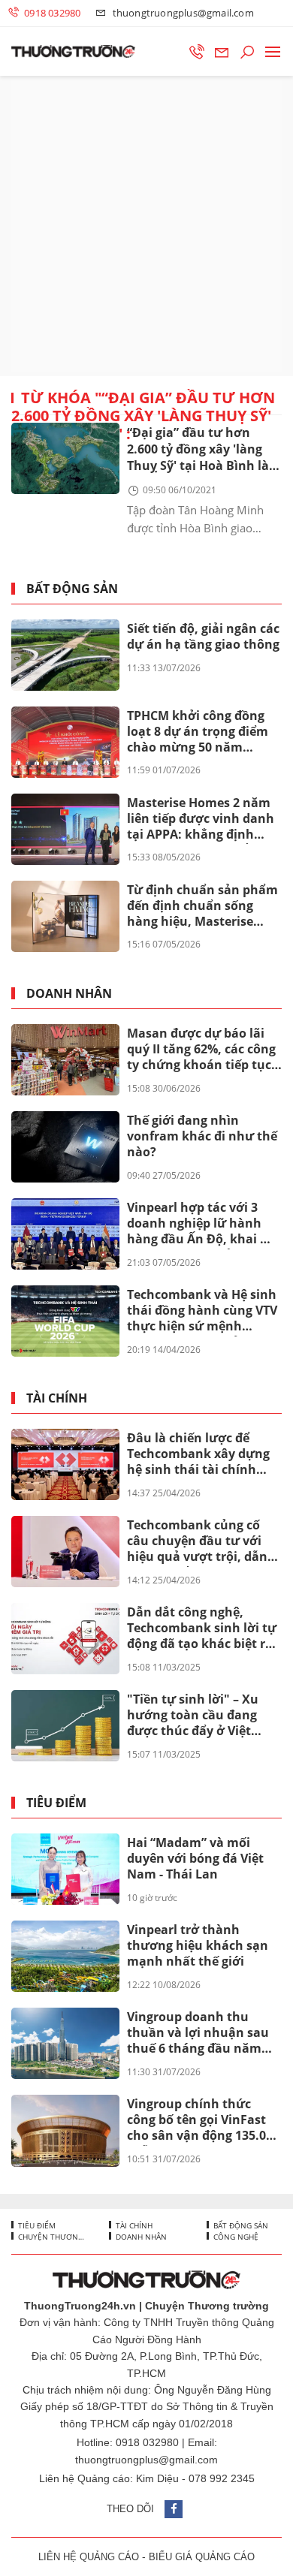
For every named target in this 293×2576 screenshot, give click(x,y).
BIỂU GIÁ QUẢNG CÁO (202, 2557)
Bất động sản (72, 589)
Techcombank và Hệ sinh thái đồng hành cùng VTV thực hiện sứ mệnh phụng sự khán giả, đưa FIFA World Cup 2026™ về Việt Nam (202, 1311)
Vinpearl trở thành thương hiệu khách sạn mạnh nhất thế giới (198, 1945)
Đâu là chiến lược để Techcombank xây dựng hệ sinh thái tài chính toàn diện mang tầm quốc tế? (198, 1454)
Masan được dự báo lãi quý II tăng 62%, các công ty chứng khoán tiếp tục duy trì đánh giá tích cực (201, 1050)
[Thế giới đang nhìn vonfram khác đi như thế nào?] (65, 1147)
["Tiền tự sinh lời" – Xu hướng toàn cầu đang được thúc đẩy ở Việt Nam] (65, 1726)
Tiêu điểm (56, 1803)
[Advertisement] (146, 226)
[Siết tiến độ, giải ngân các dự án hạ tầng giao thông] (65, 655)
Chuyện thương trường (51, 2237)
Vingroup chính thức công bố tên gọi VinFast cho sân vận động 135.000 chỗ (203, 2120)
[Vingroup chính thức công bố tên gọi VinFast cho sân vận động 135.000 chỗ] (65, 2130)
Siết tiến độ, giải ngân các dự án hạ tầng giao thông (203, 636)
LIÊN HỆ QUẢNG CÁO (89, 2557)
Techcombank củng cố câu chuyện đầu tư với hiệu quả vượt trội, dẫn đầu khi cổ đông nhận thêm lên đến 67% (197, 1541)
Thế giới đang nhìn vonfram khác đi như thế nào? (202, 1136)
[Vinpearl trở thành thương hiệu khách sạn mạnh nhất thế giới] (65, 1956)
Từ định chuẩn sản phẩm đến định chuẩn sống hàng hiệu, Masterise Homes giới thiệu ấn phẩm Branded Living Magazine (202, 906)
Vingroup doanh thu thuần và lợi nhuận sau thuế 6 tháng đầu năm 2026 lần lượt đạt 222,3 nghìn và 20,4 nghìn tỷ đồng (198, 2033)
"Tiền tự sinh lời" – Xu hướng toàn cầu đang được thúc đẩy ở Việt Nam (193, 1716)
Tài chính (57, 1398)
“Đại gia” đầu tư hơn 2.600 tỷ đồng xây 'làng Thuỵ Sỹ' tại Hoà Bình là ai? (198, 450)
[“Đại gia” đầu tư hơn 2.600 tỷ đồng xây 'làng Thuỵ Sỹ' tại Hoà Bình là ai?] (65, 458)
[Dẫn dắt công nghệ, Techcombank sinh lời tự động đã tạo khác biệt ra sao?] (65, 1639)
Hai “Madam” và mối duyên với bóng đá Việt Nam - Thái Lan (195, 1858)
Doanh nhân (69, 994)
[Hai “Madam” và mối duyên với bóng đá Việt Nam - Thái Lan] (65, 1869)
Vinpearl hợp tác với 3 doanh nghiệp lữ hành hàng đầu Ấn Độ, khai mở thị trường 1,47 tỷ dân (204, 1224)
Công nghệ (235, 2237)
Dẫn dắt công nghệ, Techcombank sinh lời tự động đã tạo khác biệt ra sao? (202, 1628)
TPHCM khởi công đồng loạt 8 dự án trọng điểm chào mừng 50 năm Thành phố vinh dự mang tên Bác (203, 732)
